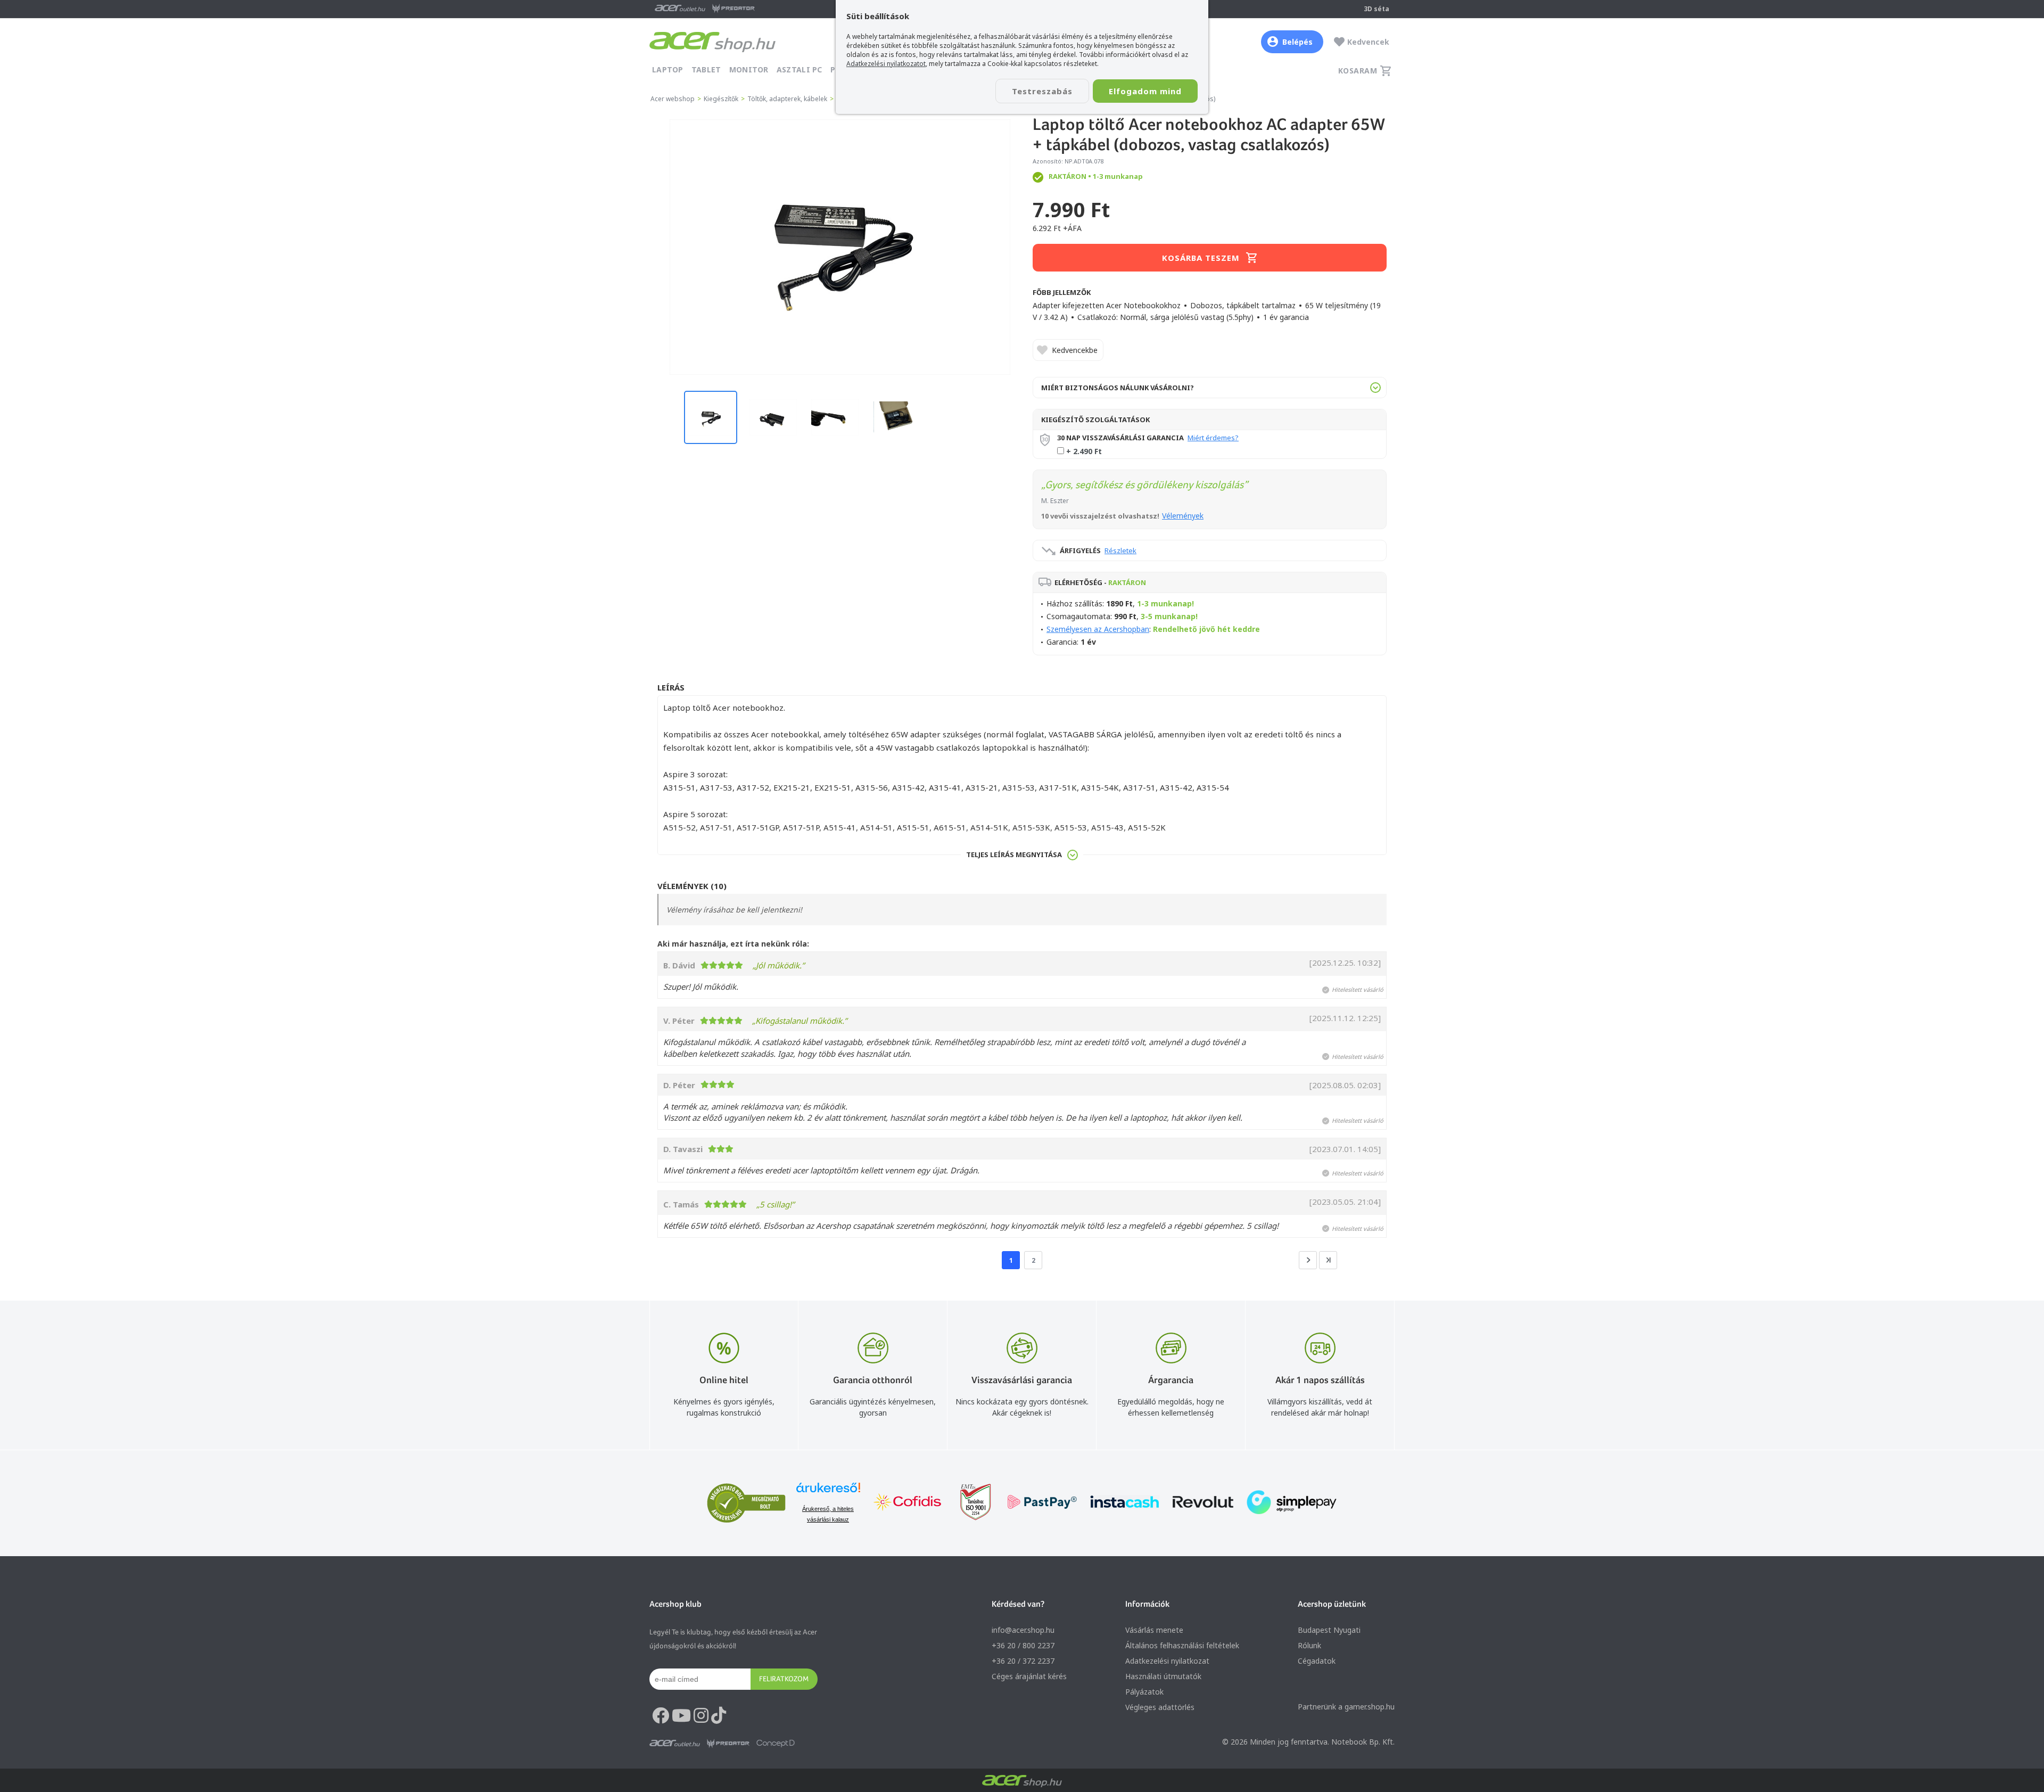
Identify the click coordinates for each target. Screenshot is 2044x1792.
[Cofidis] (908, 1503)
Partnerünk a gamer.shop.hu (1346, 1707)
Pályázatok (1144, 1692)
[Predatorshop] (728, 1744)
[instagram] (701, 1716)
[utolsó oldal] (1328, 1260)
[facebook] (661, 1716)
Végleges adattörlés (1160, 1707)
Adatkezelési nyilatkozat (1167, 1661)
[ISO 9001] (969, 1503)
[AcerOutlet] (675, 1744)
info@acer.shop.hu (1023, 1630)
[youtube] (681, 1716)
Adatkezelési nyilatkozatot (886, 64)
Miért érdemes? (1213, 438)
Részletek (1120, 550)
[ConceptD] (776, 1744)
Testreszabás (1042, 91)
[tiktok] (719, 1716)
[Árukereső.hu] (828, 1493)
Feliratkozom (784, 1679)
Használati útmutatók (1163, 1676)
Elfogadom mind (1145, 91)
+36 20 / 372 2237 (1023, 1661)
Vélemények (1183, 516)
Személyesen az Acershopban (1098, 629)
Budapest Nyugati (1329, 1630)
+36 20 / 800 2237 (1023, 1645)
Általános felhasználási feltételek (1182, 1645)
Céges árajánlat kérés (1029, 1676)
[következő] (1308, 1260)
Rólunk (1309, 1645)
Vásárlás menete (1154, 1630)
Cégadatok (1317, 1661)
